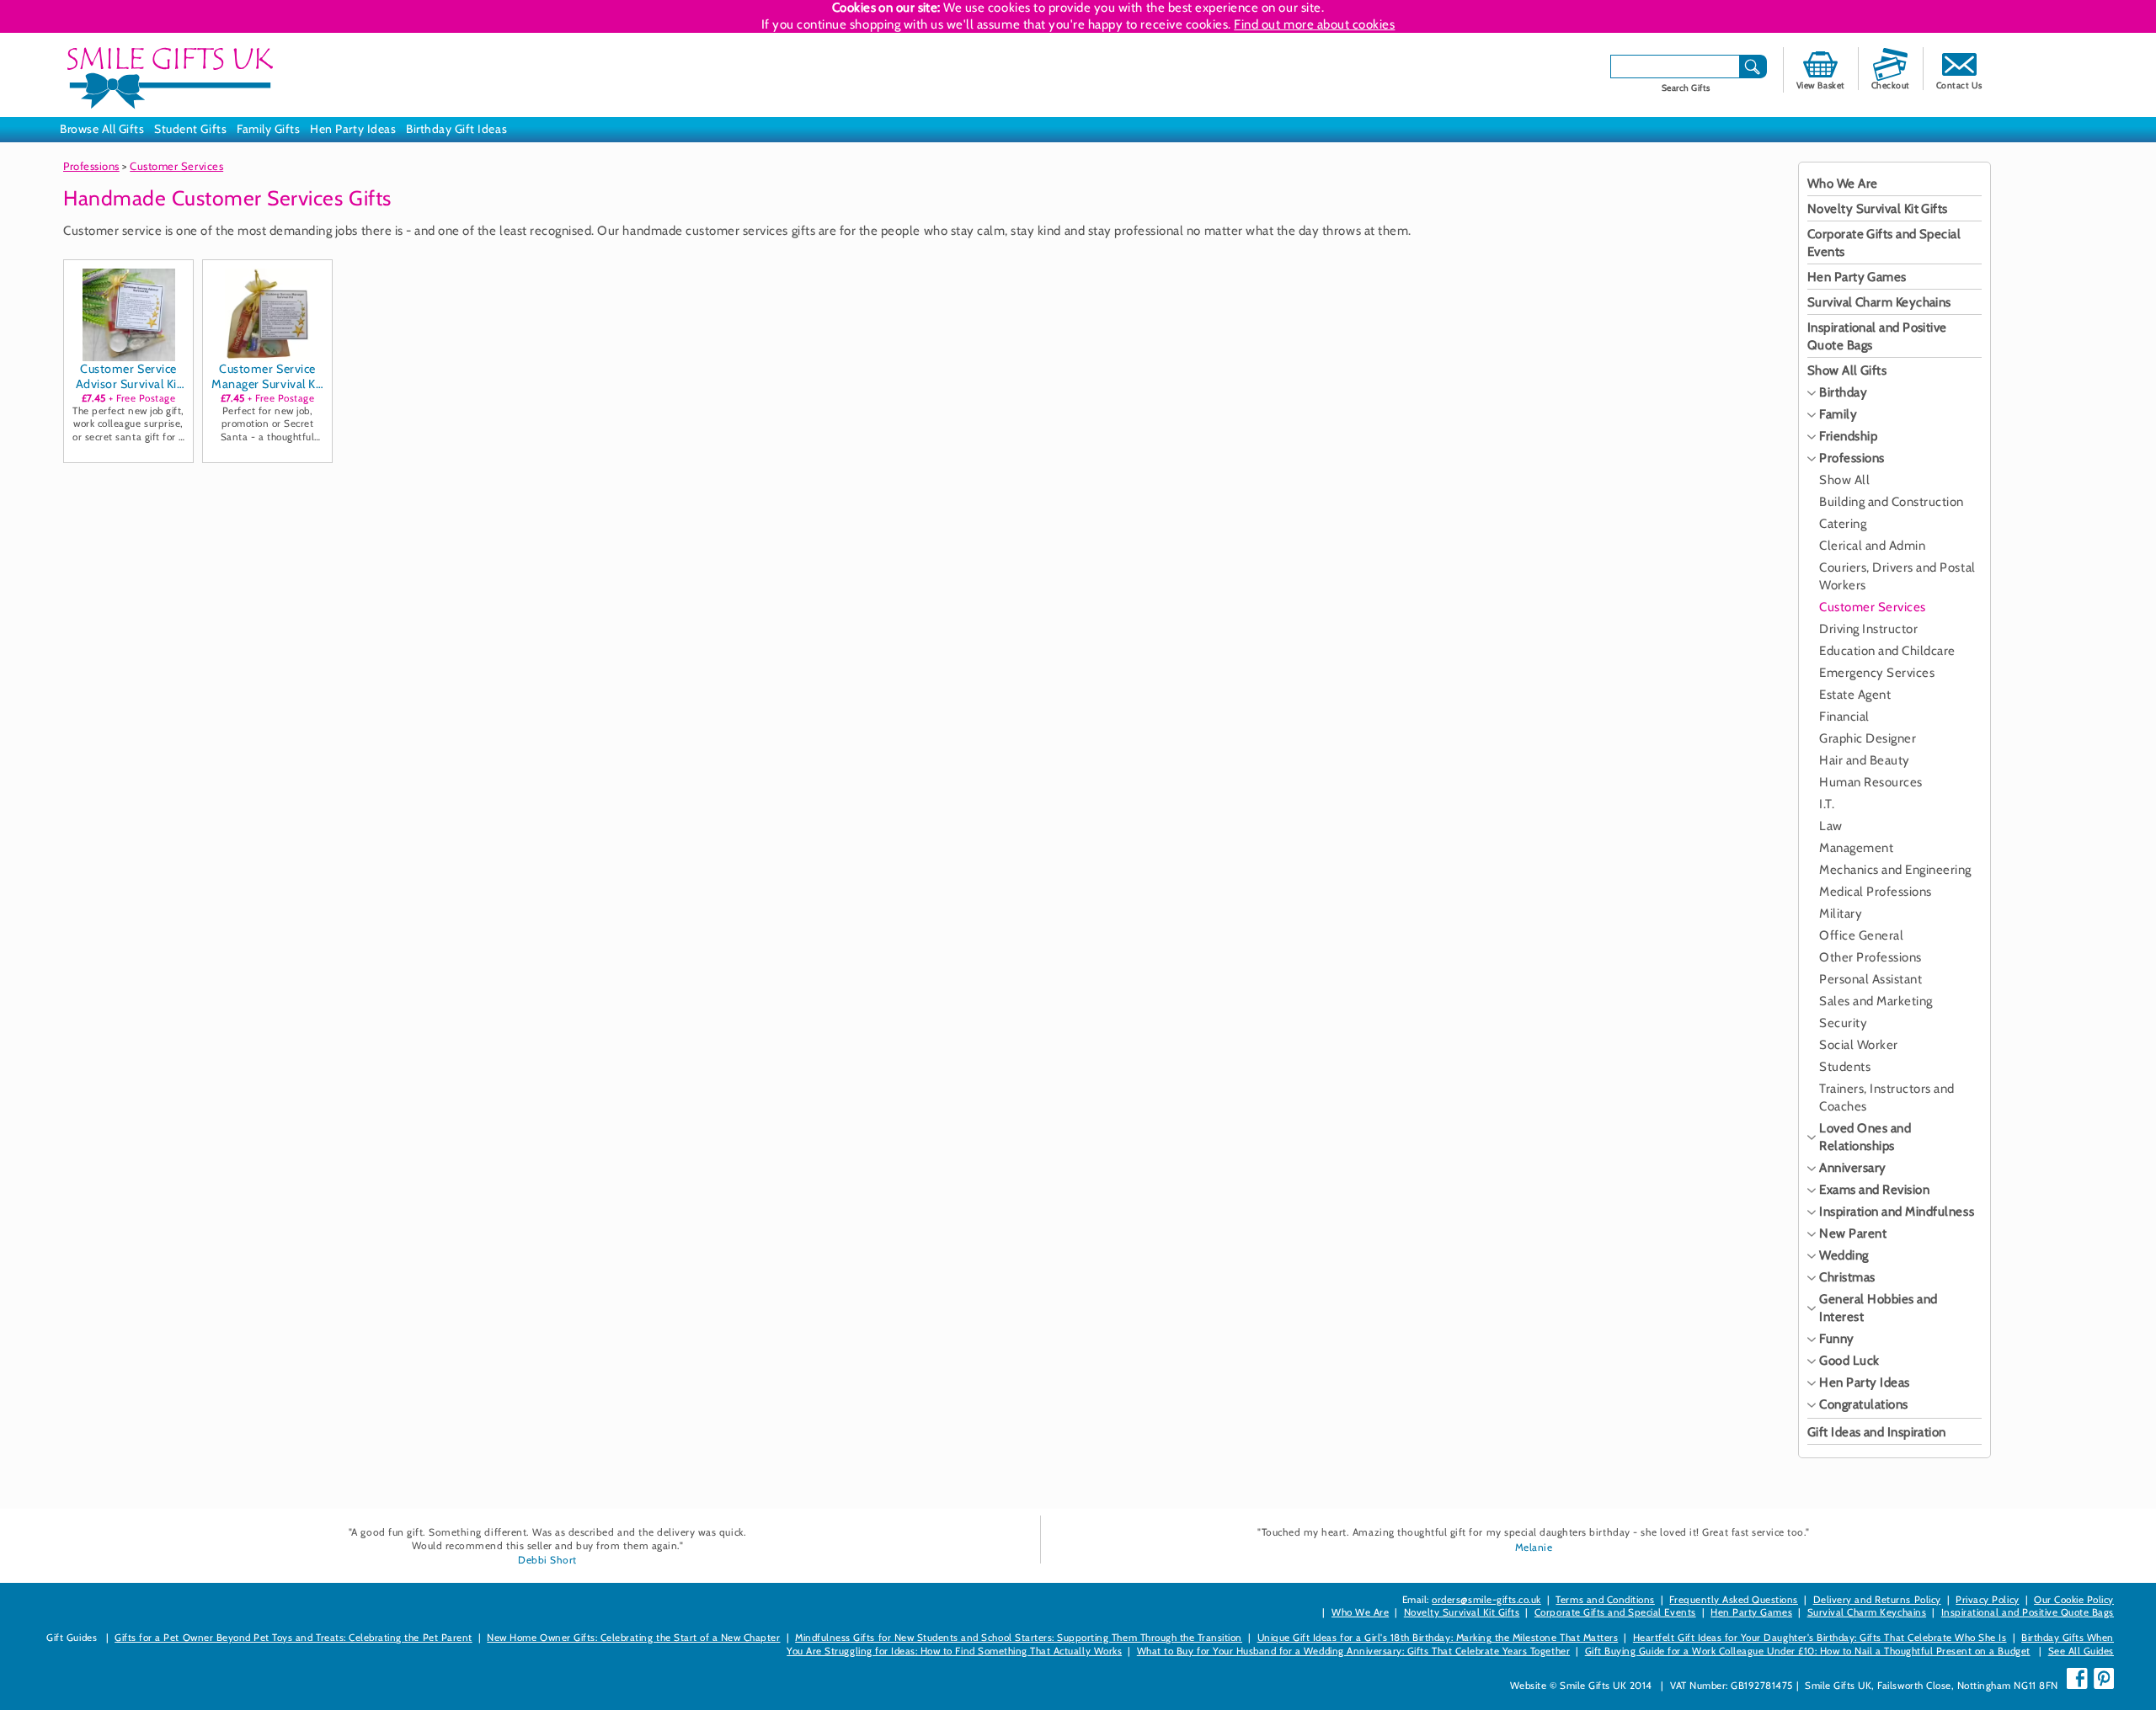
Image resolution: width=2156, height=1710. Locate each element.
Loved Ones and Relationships (1865, 1137)
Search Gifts (1686, 88)
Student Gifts (190, 129)
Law (1831, 826)
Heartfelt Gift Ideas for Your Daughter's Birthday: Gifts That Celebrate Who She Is (1820, 1638)
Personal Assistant (1870, 979)
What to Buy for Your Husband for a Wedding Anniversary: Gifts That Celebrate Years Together (1353, 1651)
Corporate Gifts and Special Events (1615, 1612)
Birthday (1843, 392)
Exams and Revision (1874, 1190)
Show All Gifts (1847, 370)
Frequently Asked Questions (1734, 1600)
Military (1841, 914)
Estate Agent (1855, 695)
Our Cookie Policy (2074, 1600)
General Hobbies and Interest (1878, 1308)
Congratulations (1864, 1404)
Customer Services (176, 166)
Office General (1861, 935)
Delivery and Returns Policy (1877, 1600)
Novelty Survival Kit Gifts (1878, 209)
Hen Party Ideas (353, 129)
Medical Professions (1876, 892)
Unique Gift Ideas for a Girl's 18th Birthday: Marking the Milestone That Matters (1438, 1638)
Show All (1844, 480)
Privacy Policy (1987, 1600)
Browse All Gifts (102, 129)
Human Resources (1871, 782)
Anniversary (1853, 1168)
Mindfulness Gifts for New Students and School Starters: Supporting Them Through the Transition (1019, 1638)
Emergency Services (1877, 673)
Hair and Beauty (1865, 760)
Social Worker (1859, 1045)
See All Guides (2081, 1651)
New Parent (1853, 1233)
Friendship (1848, 436)
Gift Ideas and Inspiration (1877, 1432)
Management (1856, 848)
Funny (1837, 1339)
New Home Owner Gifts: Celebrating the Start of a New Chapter (633, 1638)
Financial (1844, 716)
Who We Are (1843, 184)
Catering (1843, 524)
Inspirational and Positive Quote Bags (2028, 1612)
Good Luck (1849, 1361)
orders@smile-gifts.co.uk (1486, 1600)
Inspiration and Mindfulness (1897, 1212)
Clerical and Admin (1872, 546)
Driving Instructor (1868, 629)
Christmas (1847, 1277)
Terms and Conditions (1605, 1600)
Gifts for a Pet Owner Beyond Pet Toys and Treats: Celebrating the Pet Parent (294, 1638)
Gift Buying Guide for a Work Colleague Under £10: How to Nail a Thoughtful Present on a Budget (1808, 1651)
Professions (91, 166)
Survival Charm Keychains (1879, 302)
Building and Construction (1892, 502)
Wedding (1844, 1255)
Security (1843, 1023)
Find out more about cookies (1314, 24)
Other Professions (1870, 957)
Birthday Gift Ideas (456, 129)
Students (1845, 1067)
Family (1838, 414)
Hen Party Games (1857, 277)
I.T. (1827, 804)
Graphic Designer (1868, 738)
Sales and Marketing (1876, 1001)
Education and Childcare (1887, 651)
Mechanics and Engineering (1895, 870)
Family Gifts (268, 129)
